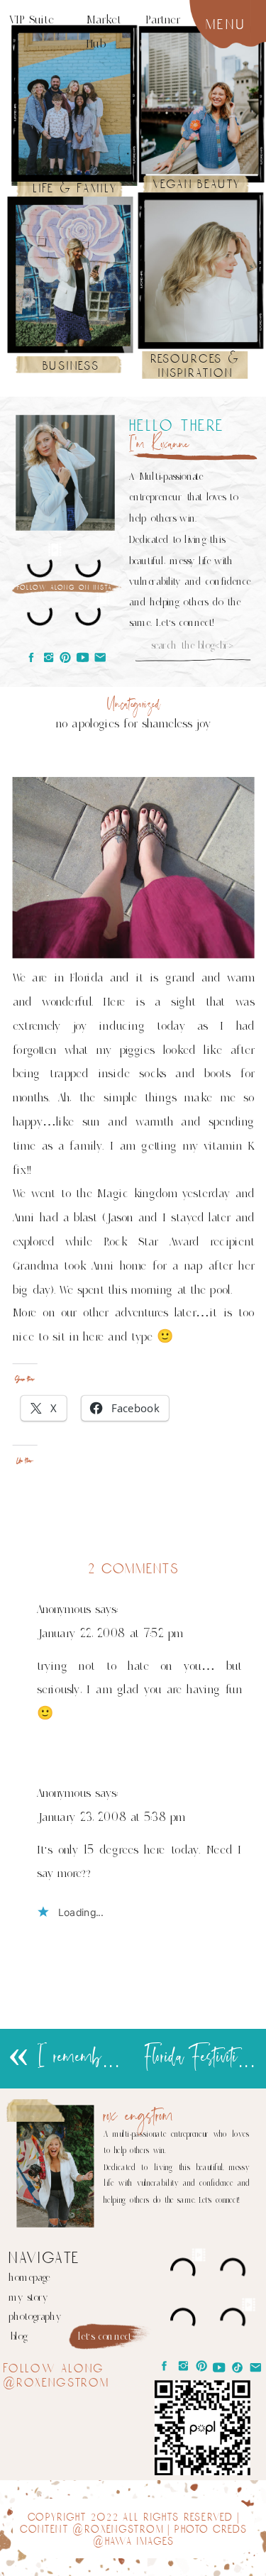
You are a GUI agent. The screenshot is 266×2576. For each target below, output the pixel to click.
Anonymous (64, 1609)
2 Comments (133, 1569)
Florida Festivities (198, 2058)
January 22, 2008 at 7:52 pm (110, 1634)
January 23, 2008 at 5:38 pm (111, 1817)
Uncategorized (134, 704)
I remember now (92, 2058)
